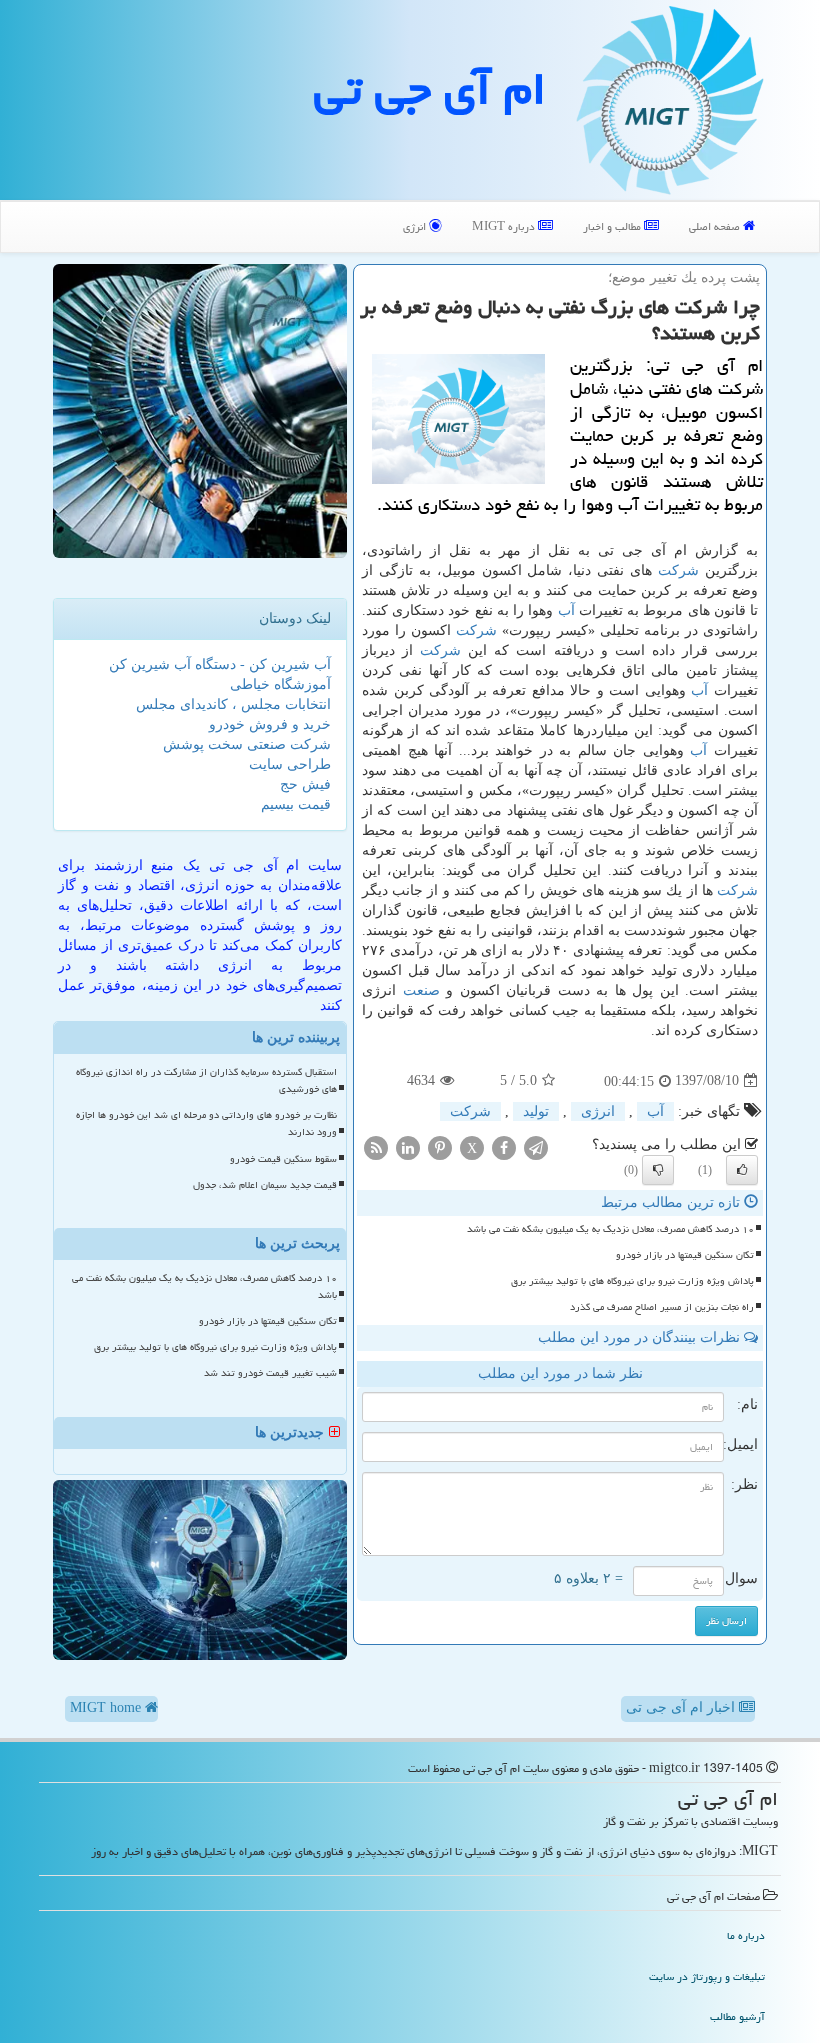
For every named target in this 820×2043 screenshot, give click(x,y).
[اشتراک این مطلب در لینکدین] (408, 1146)
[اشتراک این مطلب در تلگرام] (536, 1146)
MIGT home (107, 1707)
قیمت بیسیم (296, 804)
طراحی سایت (290, 764)
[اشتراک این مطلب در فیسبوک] (504, 1146)
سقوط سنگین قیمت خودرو (283, 1159)
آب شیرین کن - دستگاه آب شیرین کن (220, 664)
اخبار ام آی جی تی (682, 1707)
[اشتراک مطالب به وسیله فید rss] (376, 1146)
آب (566, 610)
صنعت (421, 990)
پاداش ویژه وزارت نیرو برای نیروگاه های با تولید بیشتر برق (632, 1281)
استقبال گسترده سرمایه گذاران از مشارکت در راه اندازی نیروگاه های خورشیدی (206, 1080)
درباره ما (746, 1935)
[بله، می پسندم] (742, 1170)
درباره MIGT (505, 226)
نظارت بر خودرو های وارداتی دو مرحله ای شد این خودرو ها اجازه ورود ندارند (206, 1123)
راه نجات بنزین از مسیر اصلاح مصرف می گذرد (662, 1307)
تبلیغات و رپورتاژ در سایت (707, 1976)
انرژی (416, 226)
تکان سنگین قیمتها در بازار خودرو (685, 1255)
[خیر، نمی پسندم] (658, 1170)
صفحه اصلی (716, 226)
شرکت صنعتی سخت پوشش (247, 744)
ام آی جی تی (430, 89)
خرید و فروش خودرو (270, 724)
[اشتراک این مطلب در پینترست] (440, 1146)
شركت (678, 570)
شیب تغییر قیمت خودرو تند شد (270, 1373)
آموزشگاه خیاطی (280, 684)
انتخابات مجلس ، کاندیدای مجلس (233, 704)
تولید (536, 1111)
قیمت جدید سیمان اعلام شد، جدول (265, 1185)
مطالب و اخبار (613, 226)
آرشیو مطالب (737, 2016)
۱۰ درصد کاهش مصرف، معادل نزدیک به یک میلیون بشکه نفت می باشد (610, 1229)
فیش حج (305, 784)
